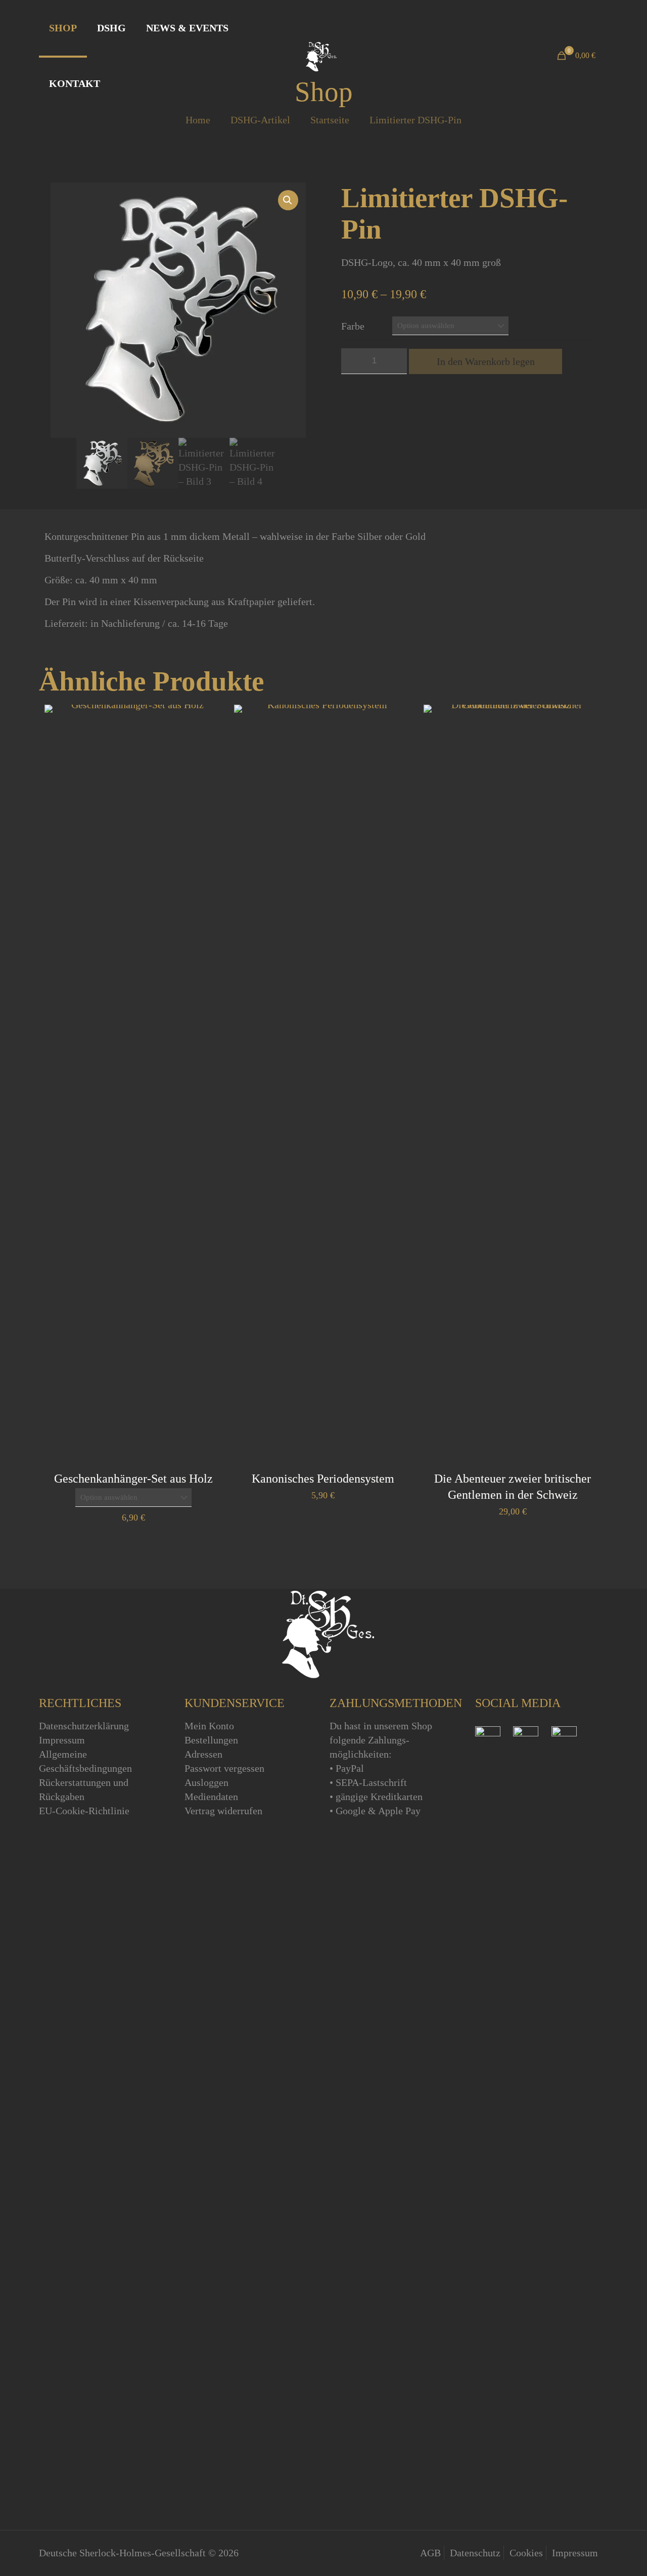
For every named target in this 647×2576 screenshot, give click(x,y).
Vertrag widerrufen (223, 1811)
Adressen (203, 1754)
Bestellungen (211, 1740)
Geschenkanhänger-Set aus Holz (133, 1479)
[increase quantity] (396, 361)
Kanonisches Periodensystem (323, 1479)
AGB (430, 2553)
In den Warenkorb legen (486, 361)
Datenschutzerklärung (84, 1726)
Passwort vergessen (224, 1768)
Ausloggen (206, 1782)
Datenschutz (475, 2553)
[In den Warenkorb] (398, 719)
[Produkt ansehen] (209, 719)
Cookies (526, 2553)
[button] (288, 200)
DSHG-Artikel (260, 120)
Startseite (330, 120)
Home (198, 120)
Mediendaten (211, 1797)
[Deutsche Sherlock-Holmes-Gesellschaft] (319, 56)
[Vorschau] (209, 741)
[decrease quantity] (353, 361)
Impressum (62, 1740)
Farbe (353, 326)
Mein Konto (209, 1726)
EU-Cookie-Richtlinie (84, 1811)
